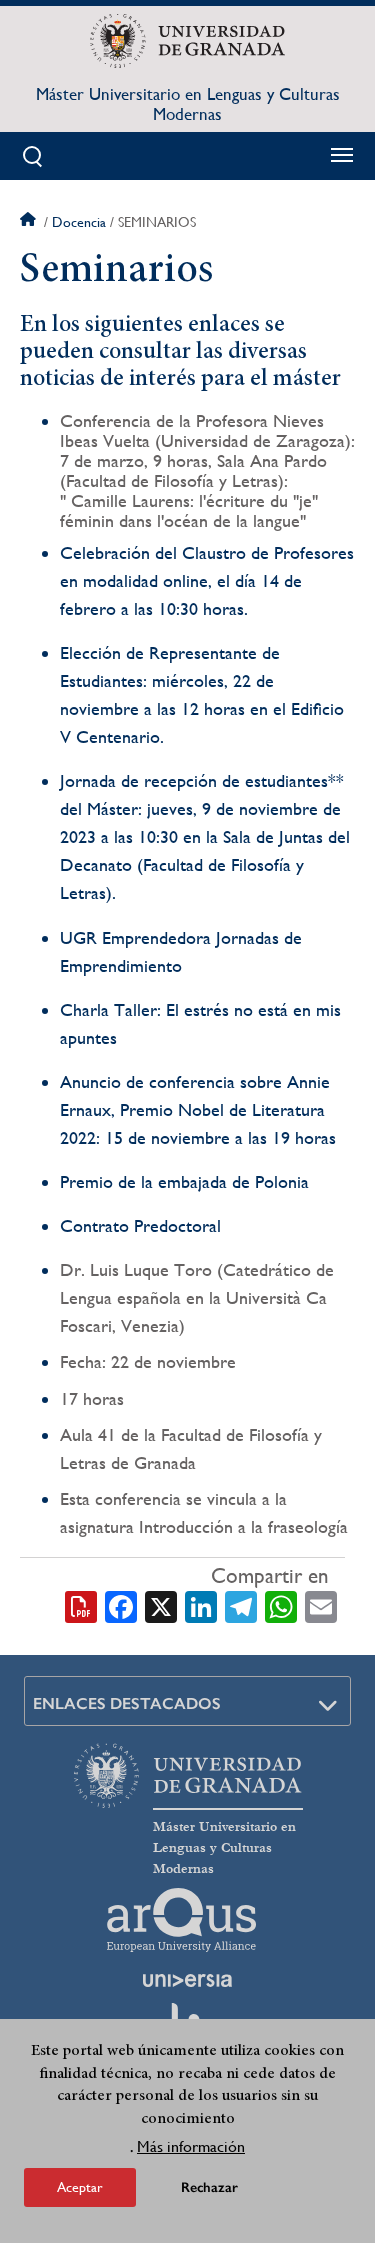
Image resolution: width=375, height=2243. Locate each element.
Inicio (30, 222)
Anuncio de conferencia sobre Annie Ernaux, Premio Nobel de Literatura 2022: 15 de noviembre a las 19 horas (198, 1109)
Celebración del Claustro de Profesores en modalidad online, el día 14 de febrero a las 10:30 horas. (207, 580)
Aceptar (80, 2187)
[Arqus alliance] (182, 1920)
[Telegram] (241, 1605)
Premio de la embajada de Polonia (184, 1181)
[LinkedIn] (201, 1605)
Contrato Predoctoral (140, 1225)
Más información (191, 2146)
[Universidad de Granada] (187, 41)
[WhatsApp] (281, 1605)
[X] (161, 1605)
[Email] (321, 1605)
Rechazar (209, 2187)
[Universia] (188, 1980)
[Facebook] (121, 1605)
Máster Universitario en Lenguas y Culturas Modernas (188, 104)
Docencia (79, 222)
